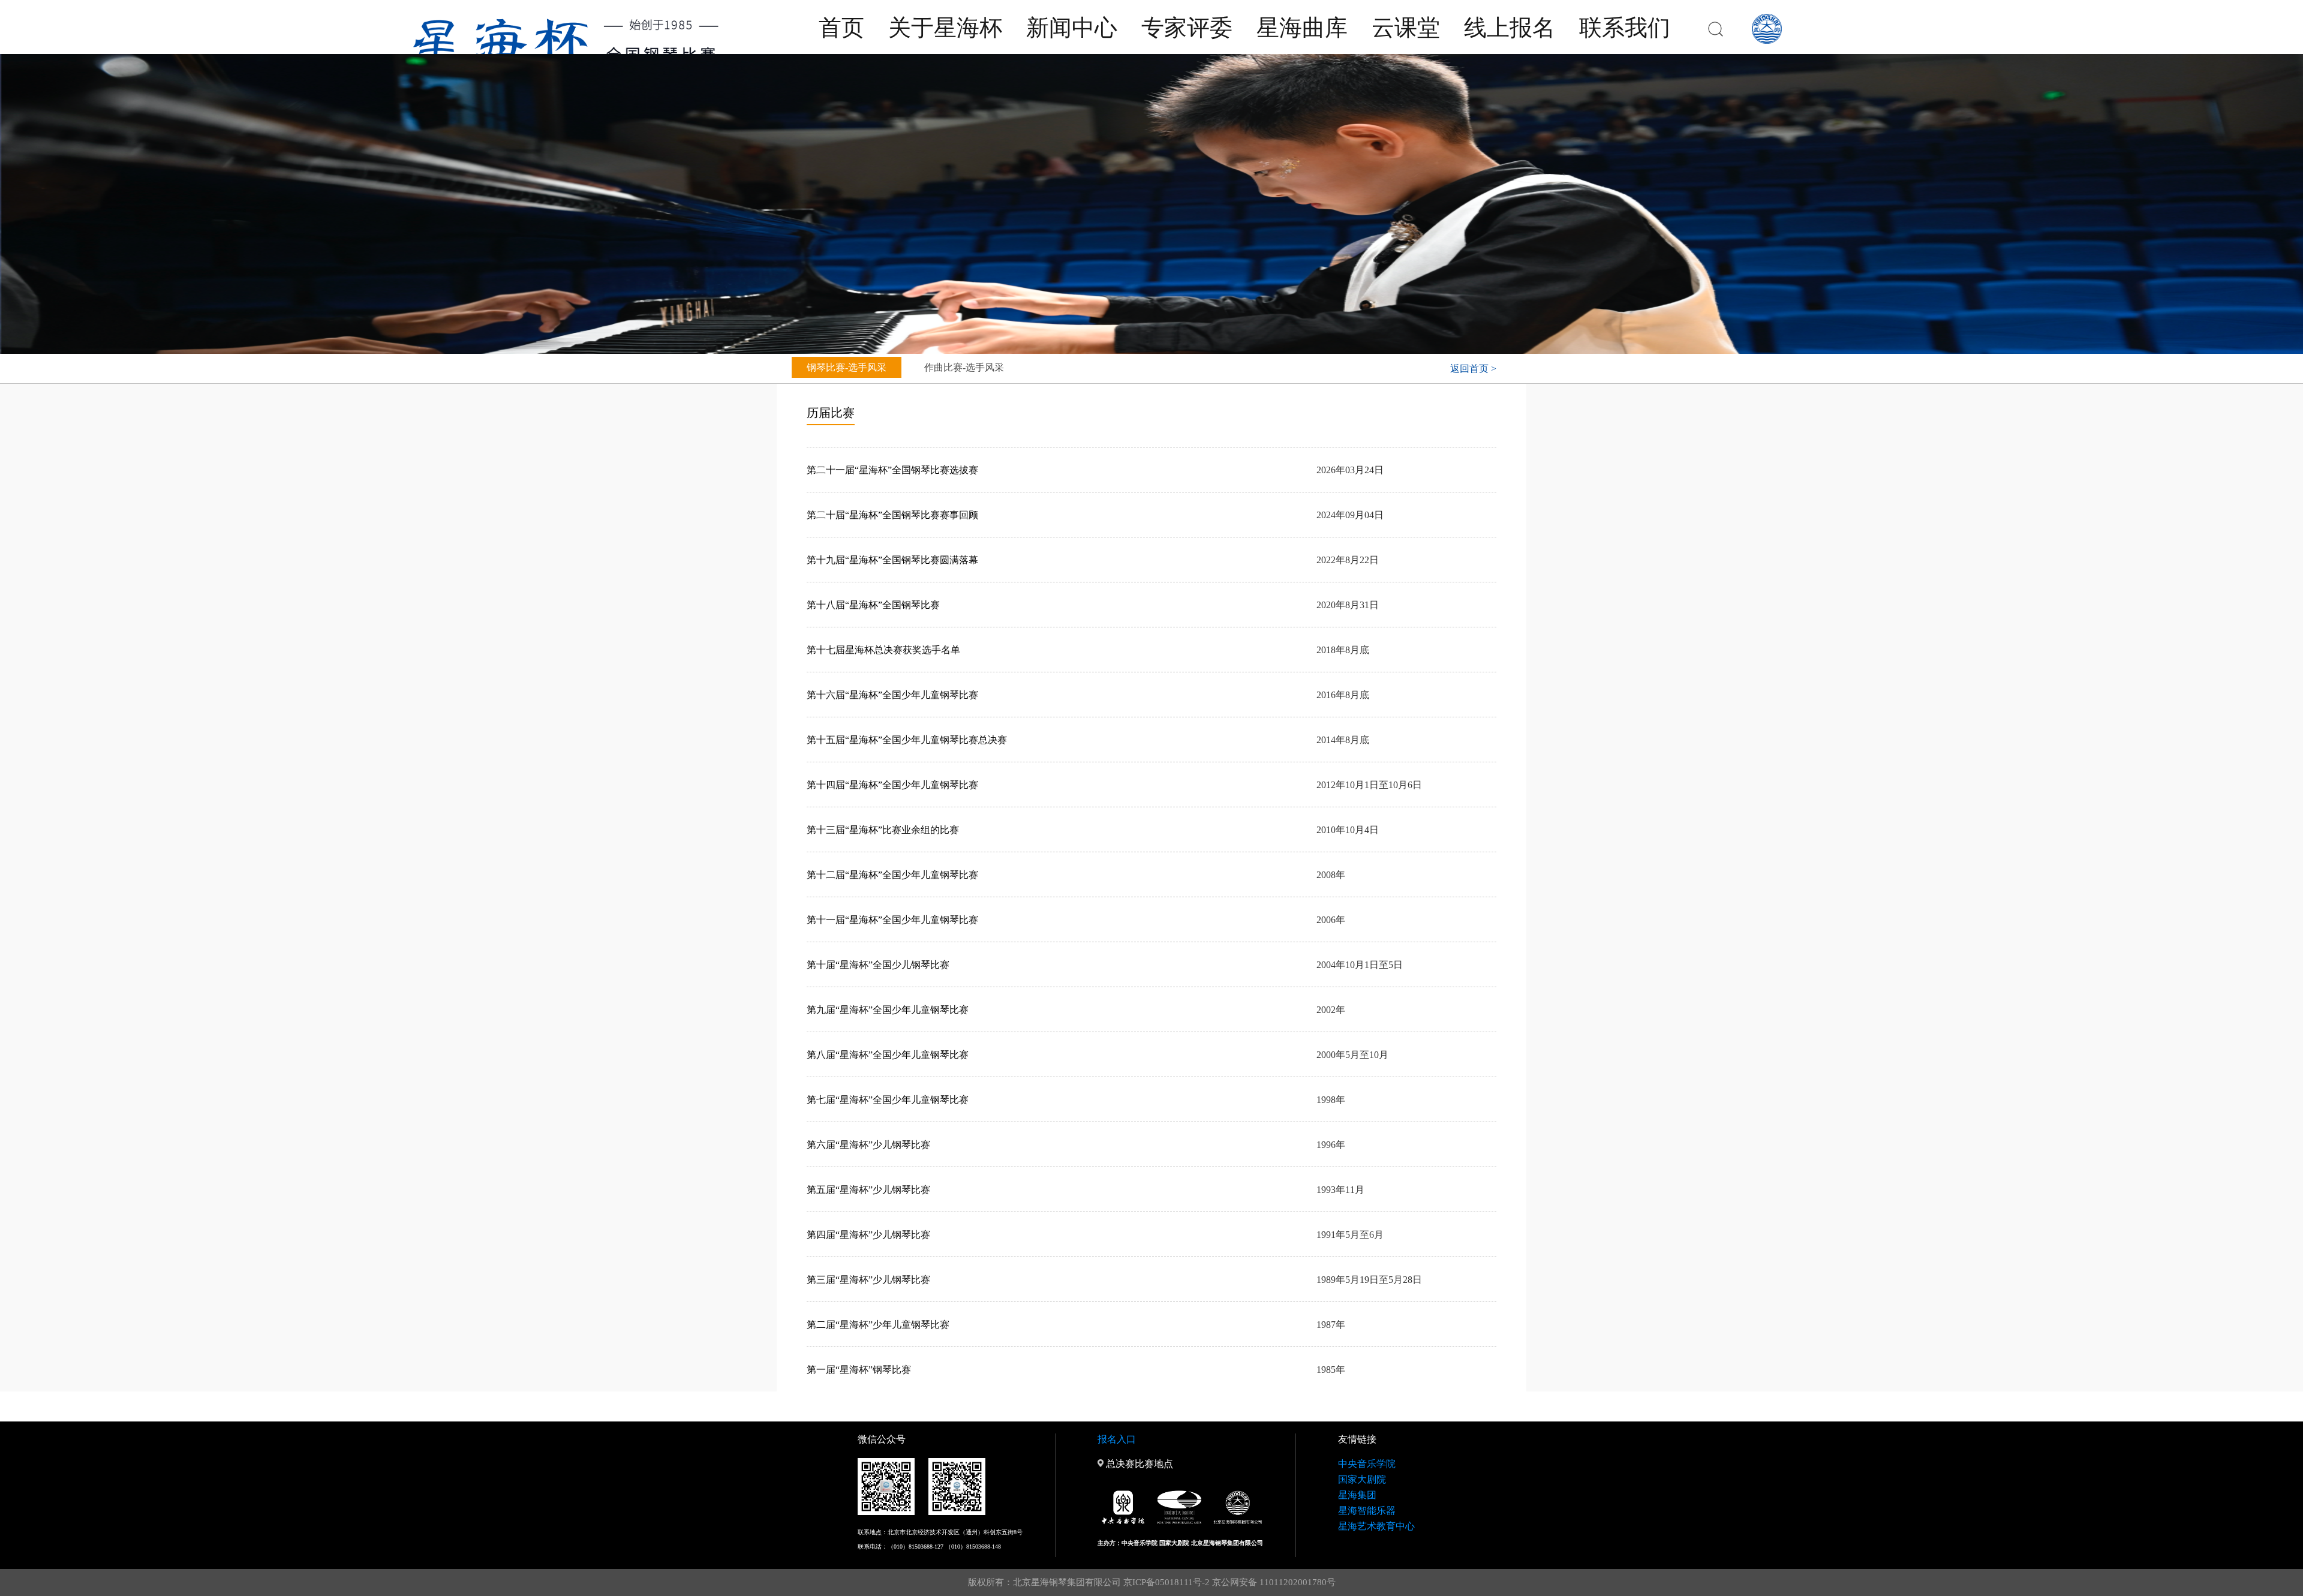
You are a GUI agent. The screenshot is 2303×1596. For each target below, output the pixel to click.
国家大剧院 (1362, 1479)
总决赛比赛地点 (1138, 1464)
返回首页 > (1473, 369)
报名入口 (1117, 1439)
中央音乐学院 (1367, 1464)
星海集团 (1357, 1495)
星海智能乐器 (1367, 1511)
